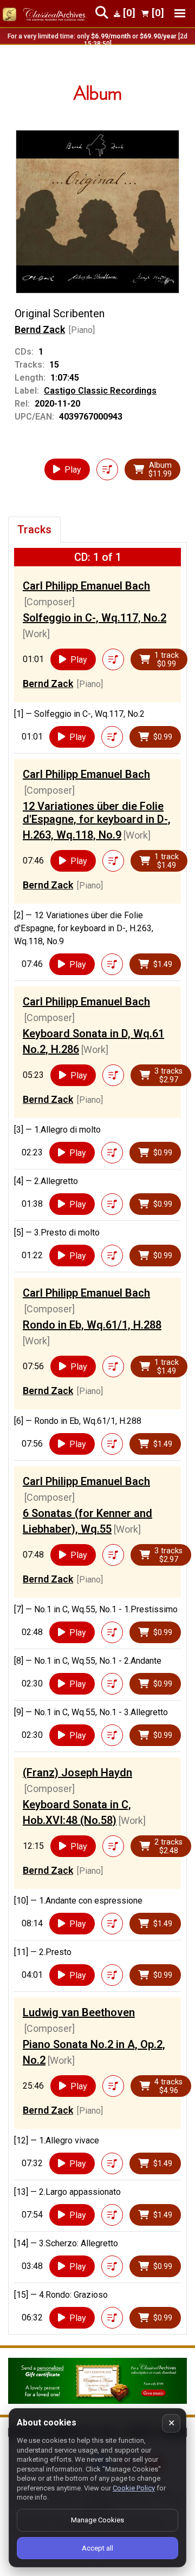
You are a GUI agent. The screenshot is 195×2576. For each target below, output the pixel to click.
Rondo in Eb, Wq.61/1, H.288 (92, 1325)
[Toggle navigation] (180, 13)
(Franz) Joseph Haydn (77, 1773)
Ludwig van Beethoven (79, 2012)
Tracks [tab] (34, 529)
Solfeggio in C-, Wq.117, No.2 (95, 618)
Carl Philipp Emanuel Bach (86, 586)
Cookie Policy (134, 2488)
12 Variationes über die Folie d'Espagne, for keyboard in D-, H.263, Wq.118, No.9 (97, 820)
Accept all (97, 2548)
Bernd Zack (40, 329)
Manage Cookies (97, 2520)
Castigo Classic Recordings (100, 391)
